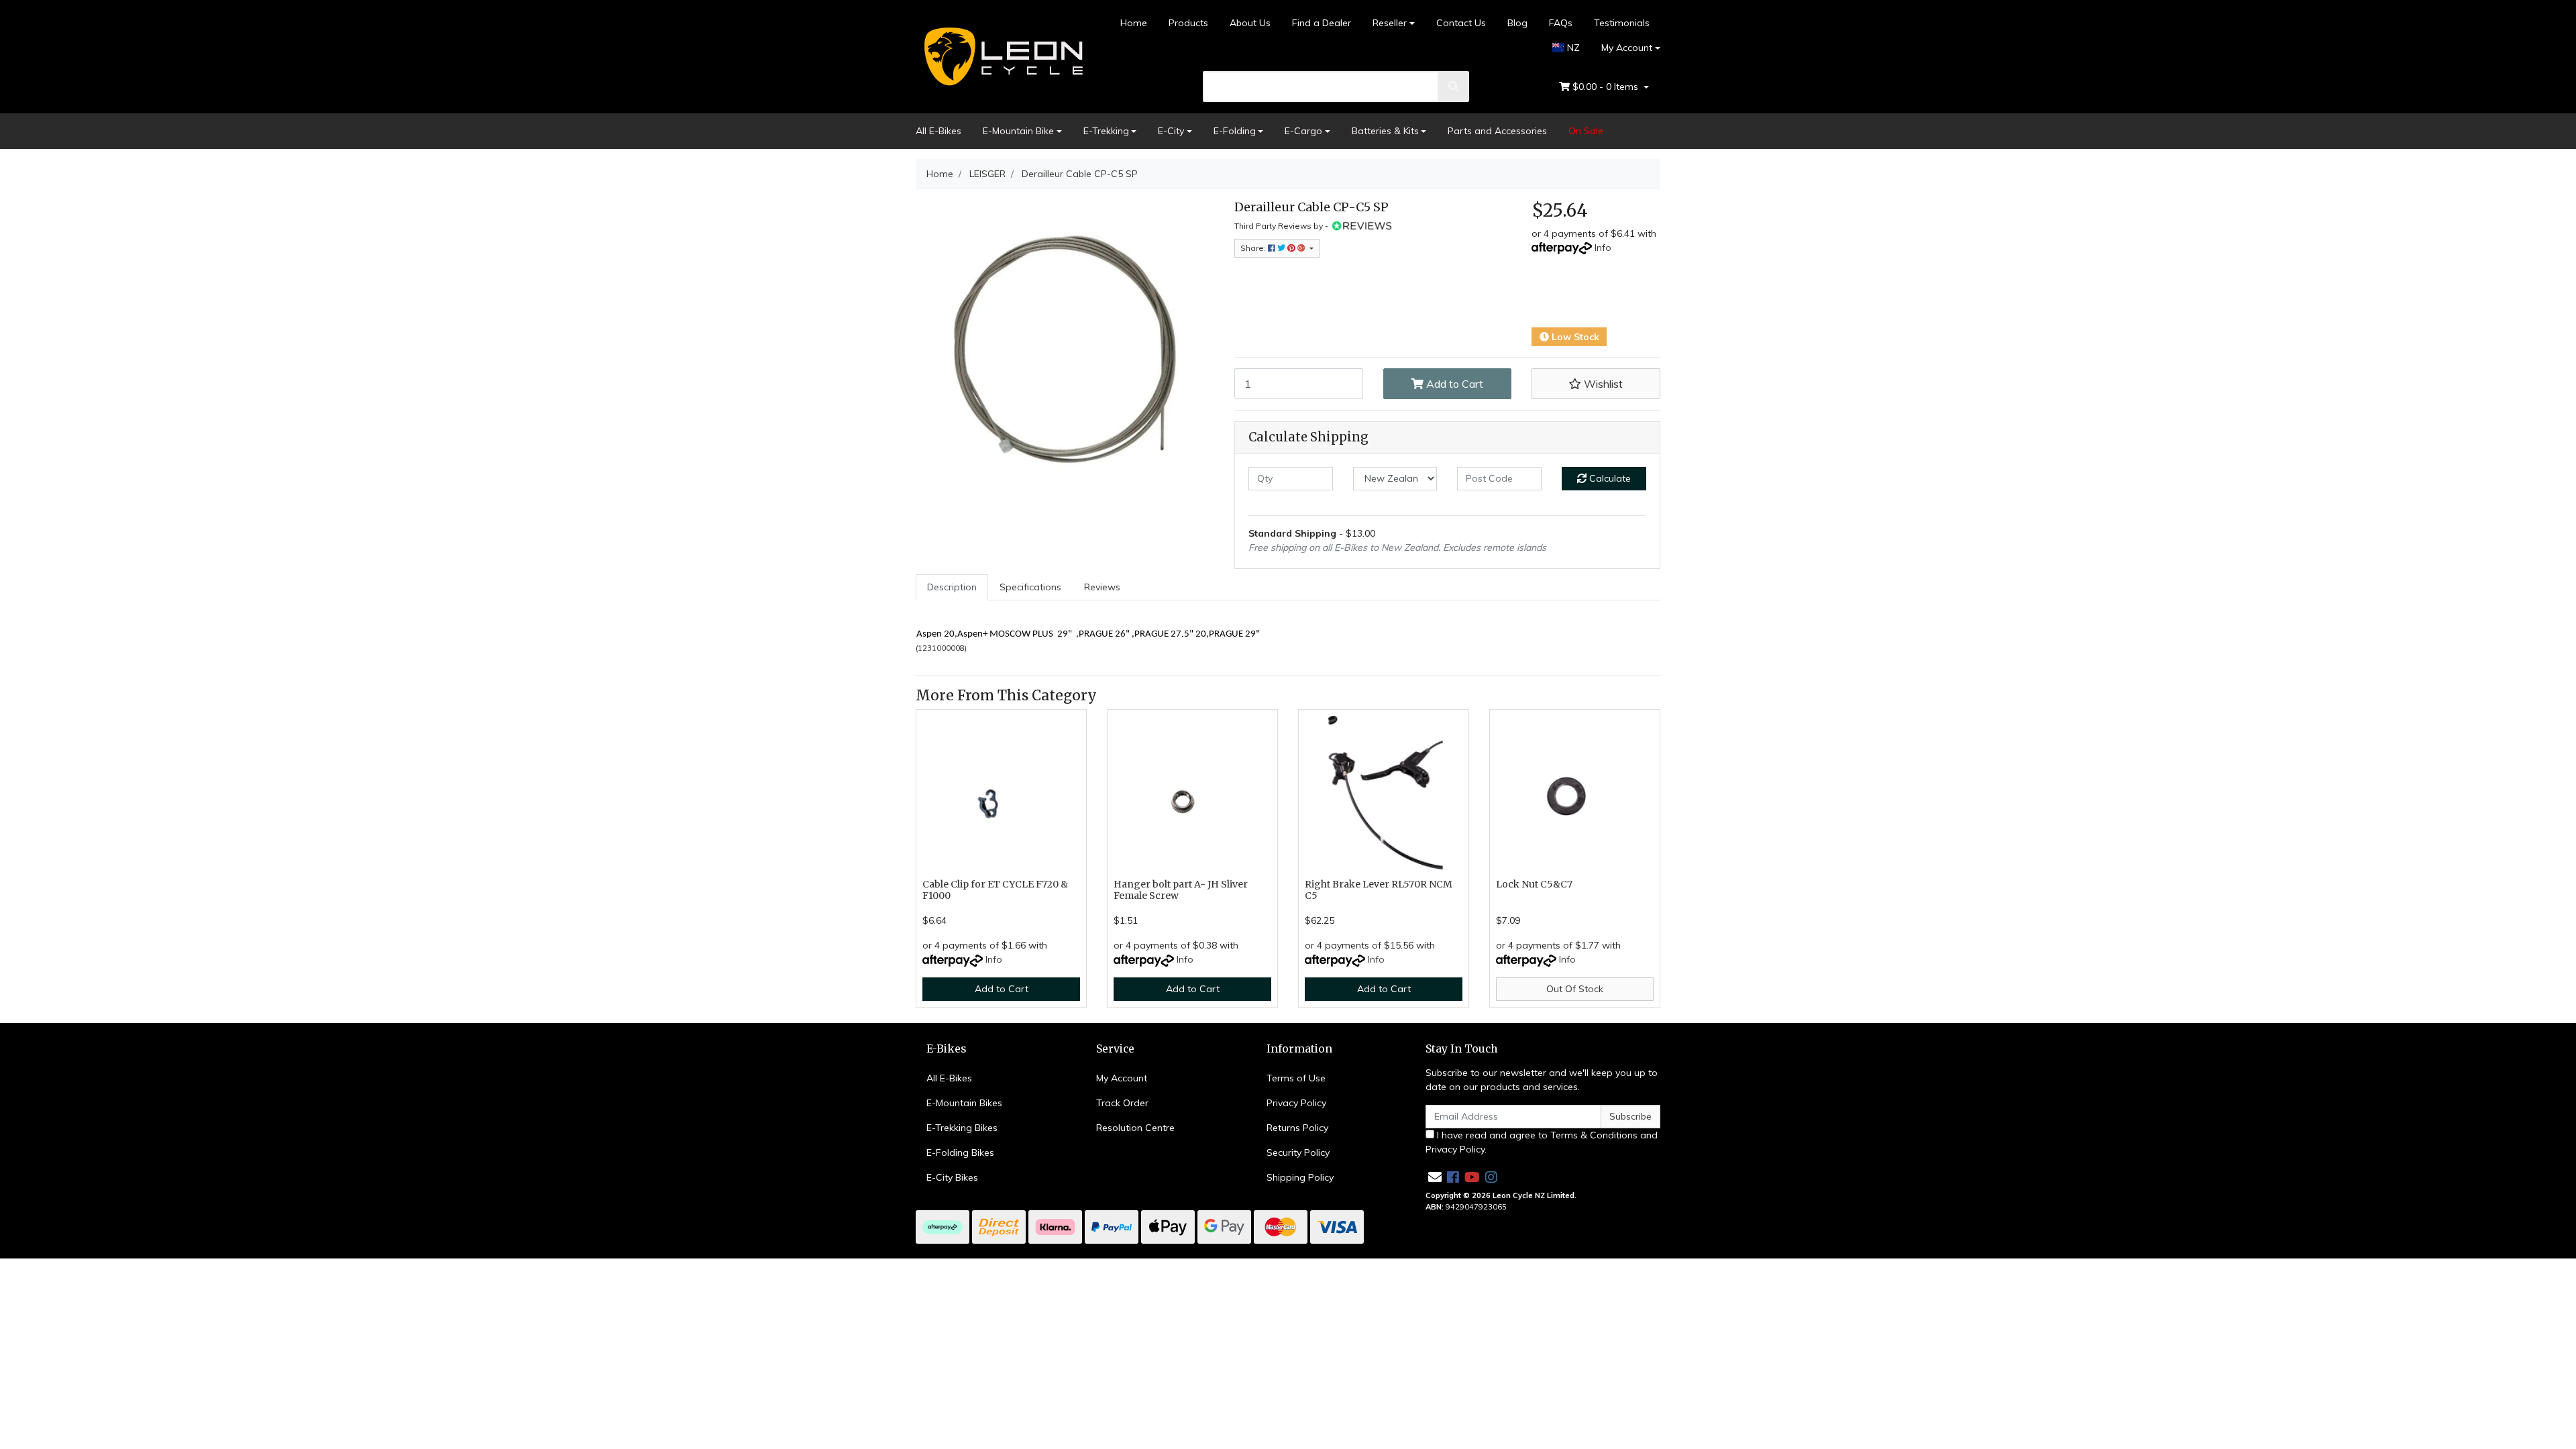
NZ (1572, 48)
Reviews (1102, 587)
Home (1134, 23)
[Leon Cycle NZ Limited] (1001, 56)
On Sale (1586, 131)
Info (1603, 248)
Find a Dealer (1322, 23)
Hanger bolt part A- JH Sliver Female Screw (1181, 890)
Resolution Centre (1135, 1128)
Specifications (1030, 587)
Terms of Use (1296, 1078)
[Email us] (1435, 1177)
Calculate (1609, 478)
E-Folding (1235, 131)
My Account (1627, 48)
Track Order (1122, 1103)
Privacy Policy (1296, 1103)
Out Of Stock (1575, 989)
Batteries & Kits (1385, 131)
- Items (1607, 87)
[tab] (952, 587)
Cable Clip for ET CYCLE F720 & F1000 (995, 890)
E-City (1171, 131)
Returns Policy (1297, 1128)
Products (1188, 23)
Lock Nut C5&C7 (1534, 884)
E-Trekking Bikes (962, 1128)
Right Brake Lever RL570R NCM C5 (1379, 890)
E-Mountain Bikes (964, 1103)
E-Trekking (1106, 131)
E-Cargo (1303, 131)
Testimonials (1622, 23)
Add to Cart (1453, 384)
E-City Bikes (952, 1177)
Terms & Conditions (1594, 1135)
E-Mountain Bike (1018, 131)
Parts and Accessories (1497, 131)
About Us (1250, 23)
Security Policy (1298, 1152)
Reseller (1390, 23)
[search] (1454, 87)
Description (952, 587)
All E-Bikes (938, 131)
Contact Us (1461, 23)
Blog (1517, 23)
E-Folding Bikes (960, 1152)
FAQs (1561, 23)
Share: (1254, 248)
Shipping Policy (1300, 1177)
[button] (1596, 384)
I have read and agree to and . (1542, 1142)
